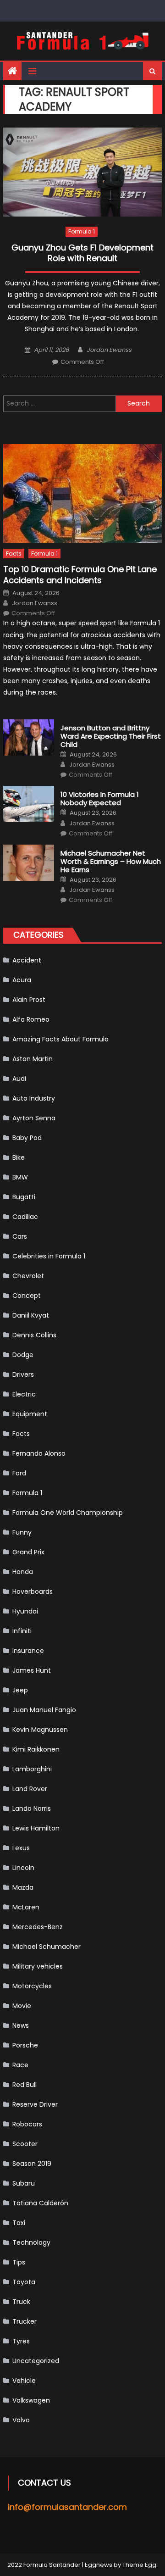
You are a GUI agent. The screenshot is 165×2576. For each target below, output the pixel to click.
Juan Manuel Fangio (44, 1710)
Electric (24, 1394)
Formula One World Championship (68, 1513)
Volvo (21, 2420)
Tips (19, 2262)
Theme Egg (139, 2565)
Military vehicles (38, 1966)
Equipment (30, 1414)
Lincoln (23, 1868)
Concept (27, 1296)
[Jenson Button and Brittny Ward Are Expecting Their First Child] (29, 737)
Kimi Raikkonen (36, 1749)
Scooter (25, 2144)
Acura (22, 980)
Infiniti (22, 1631)
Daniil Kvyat (31, 1315)
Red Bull (25, 2085)
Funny (22, 1532)
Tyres (21, 2341)
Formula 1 (82, 231)
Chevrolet (28, 1276)
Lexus (21, 1848)
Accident (27, 960)
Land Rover (30, 1789)
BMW (20, 1177)
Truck (21, 2302)
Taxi (19, 2223)
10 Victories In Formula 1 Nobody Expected (100, 799)
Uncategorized (36, 2361)
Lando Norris (32, 1808)
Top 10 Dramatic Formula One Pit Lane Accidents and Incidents (80, 575)
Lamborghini (32, 1769)
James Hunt (32, 1670)
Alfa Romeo (31, 1019)
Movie (22, 2006)
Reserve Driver (35, 2104)
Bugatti (24, 1197)
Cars (20, 1236)
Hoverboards (33, 1591)
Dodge (23, 1355)
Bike (19, 1157)
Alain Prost (29, 1000)
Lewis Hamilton (36, 1828)
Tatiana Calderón (40, 2203)
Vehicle (24, 2381)
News (21, 2025)
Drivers (23, 1374)
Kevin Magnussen (40, 1730)
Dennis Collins (34, 1335)
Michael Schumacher (47, 1947)
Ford (19, 1473)
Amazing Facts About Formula (60, 1039)
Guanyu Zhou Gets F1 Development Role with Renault (82, 253)
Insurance (28, 1651)
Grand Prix (28, 1552)
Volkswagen (31, 2400)
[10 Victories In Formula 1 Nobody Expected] (29, 804)
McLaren (26, 1907)
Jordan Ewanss (109, 350)
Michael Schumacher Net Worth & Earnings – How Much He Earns (111, 862)
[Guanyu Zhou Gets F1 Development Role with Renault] (82, 172)
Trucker (25, 2321)
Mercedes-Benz (38, 1927)
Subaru (24, 2183)
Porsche (25, 2045)
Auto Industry (34, 1098)
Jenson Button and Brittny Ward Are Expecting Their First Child (111, 736)
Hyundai (25, 1611)
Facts (14, 554)
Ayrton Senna (34, 1118)
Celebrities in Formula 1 (49, 1256)
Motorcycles (32, 1986)
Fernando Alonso (39, 1453)
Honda (23, 1572)
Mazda (23, 1887)
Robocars (27, 2124)
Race (20, 2065)
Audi (19, 1079)
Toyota (24, 2282)
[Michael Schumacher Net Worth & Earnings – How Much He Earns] (29, 863)
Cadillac (25, 1217)
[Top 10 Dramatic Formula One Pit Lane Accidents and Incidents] (82, 494)
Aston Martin (33, 1059)
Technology (31, 2242)
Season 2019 (32, 2164)
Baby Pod (27, 1138)
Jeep (20, 1690)
